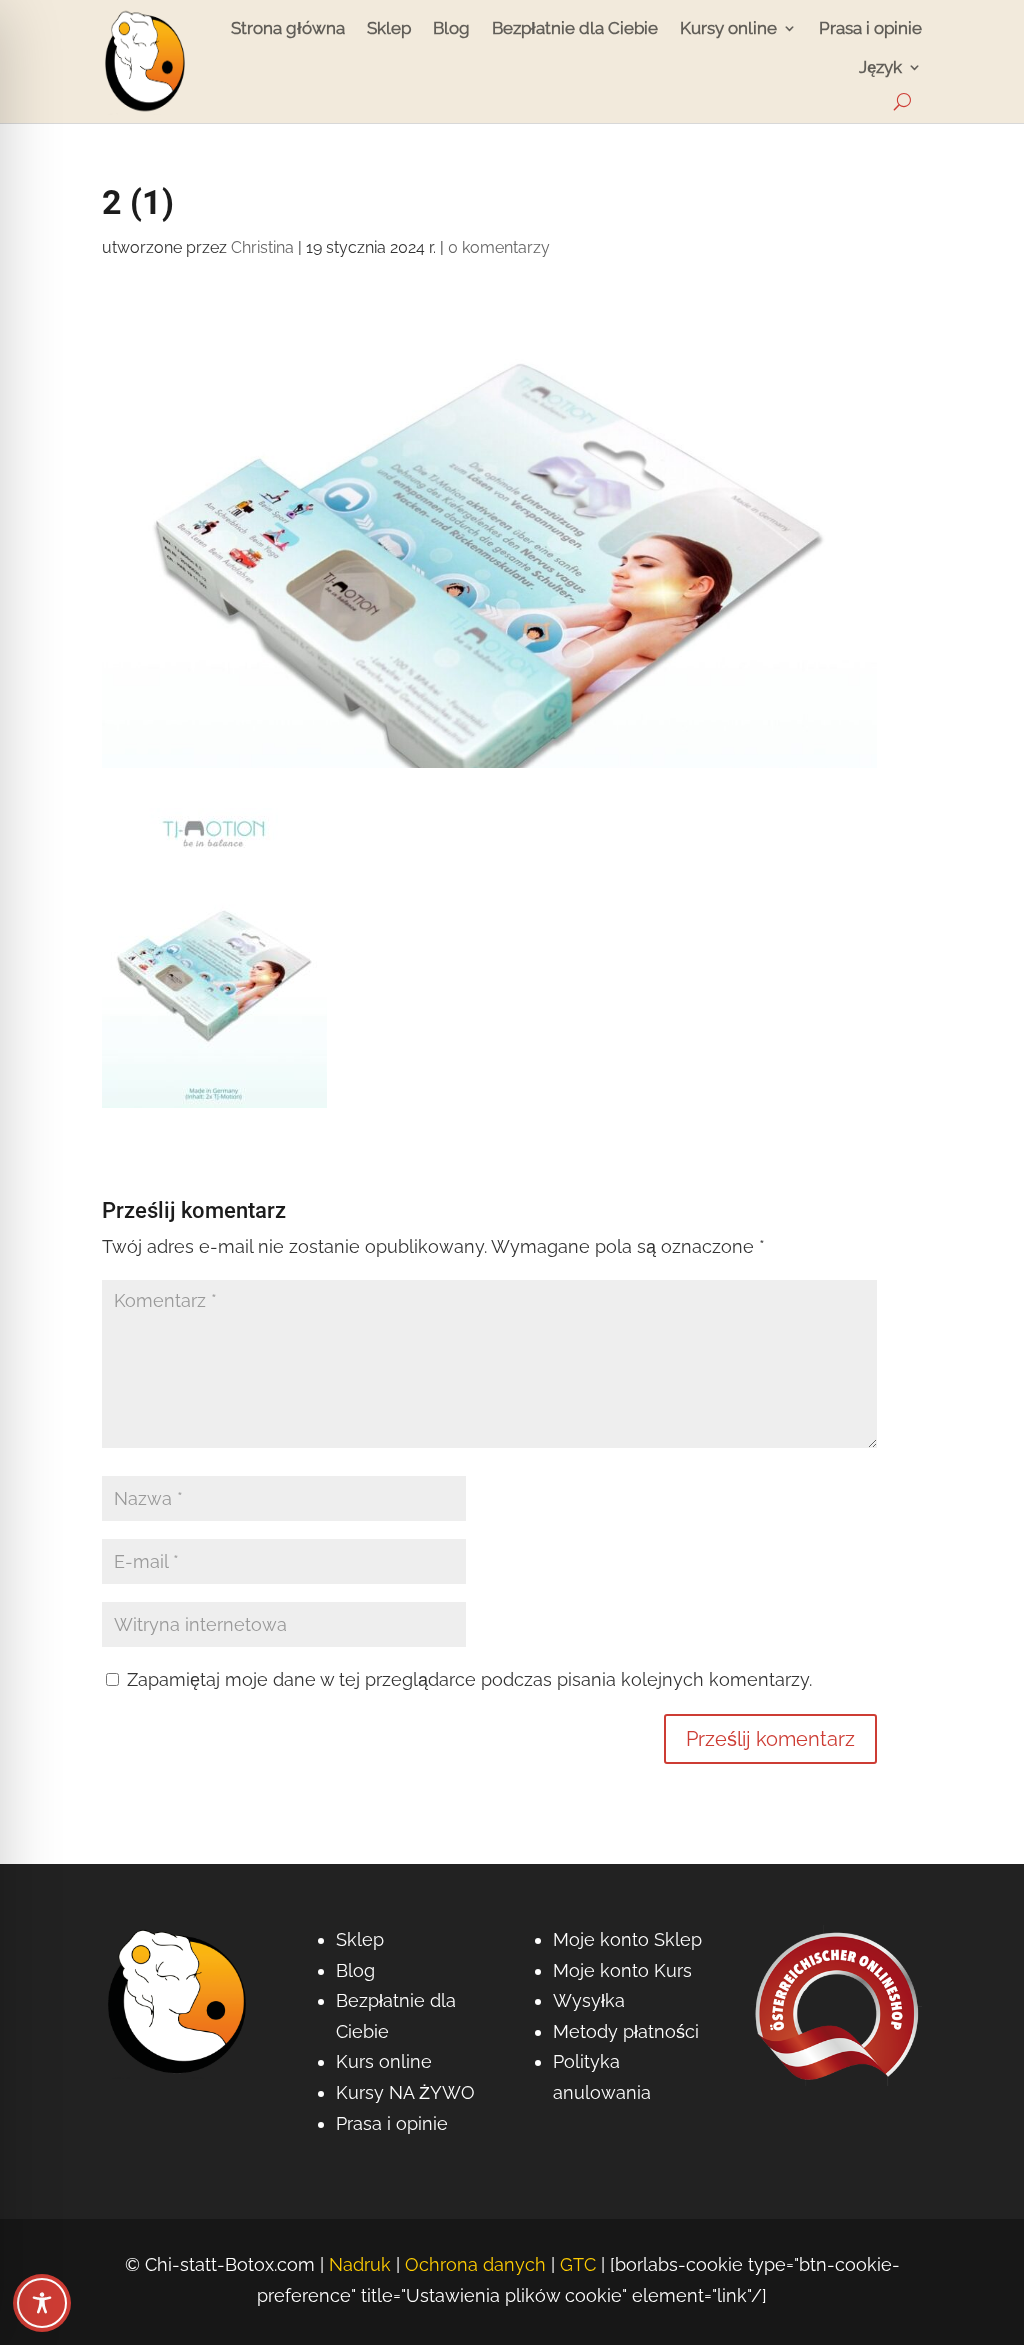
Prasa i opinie (870, 28)
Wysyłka (589, 2000)
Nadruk (360, 2264)
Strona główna (288, 28)
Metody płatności (626, 2031)
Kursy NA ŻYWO (405, 2092)
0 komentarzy (499, 247)
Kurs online (384, 2061)
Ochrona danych (475, 2264)
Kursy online (728, 28)
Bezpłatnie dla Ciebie (575, 28)
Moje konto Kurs (622, 1970)
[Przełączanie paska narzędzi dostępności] (42, 2303)
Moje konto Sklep (627, 1939)
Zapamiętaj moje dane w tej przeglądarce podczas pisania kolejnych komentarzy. (469, 1679)
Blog (451, 28)
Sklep (389, 28)
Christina (262, 247)
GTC (578, 2264)
